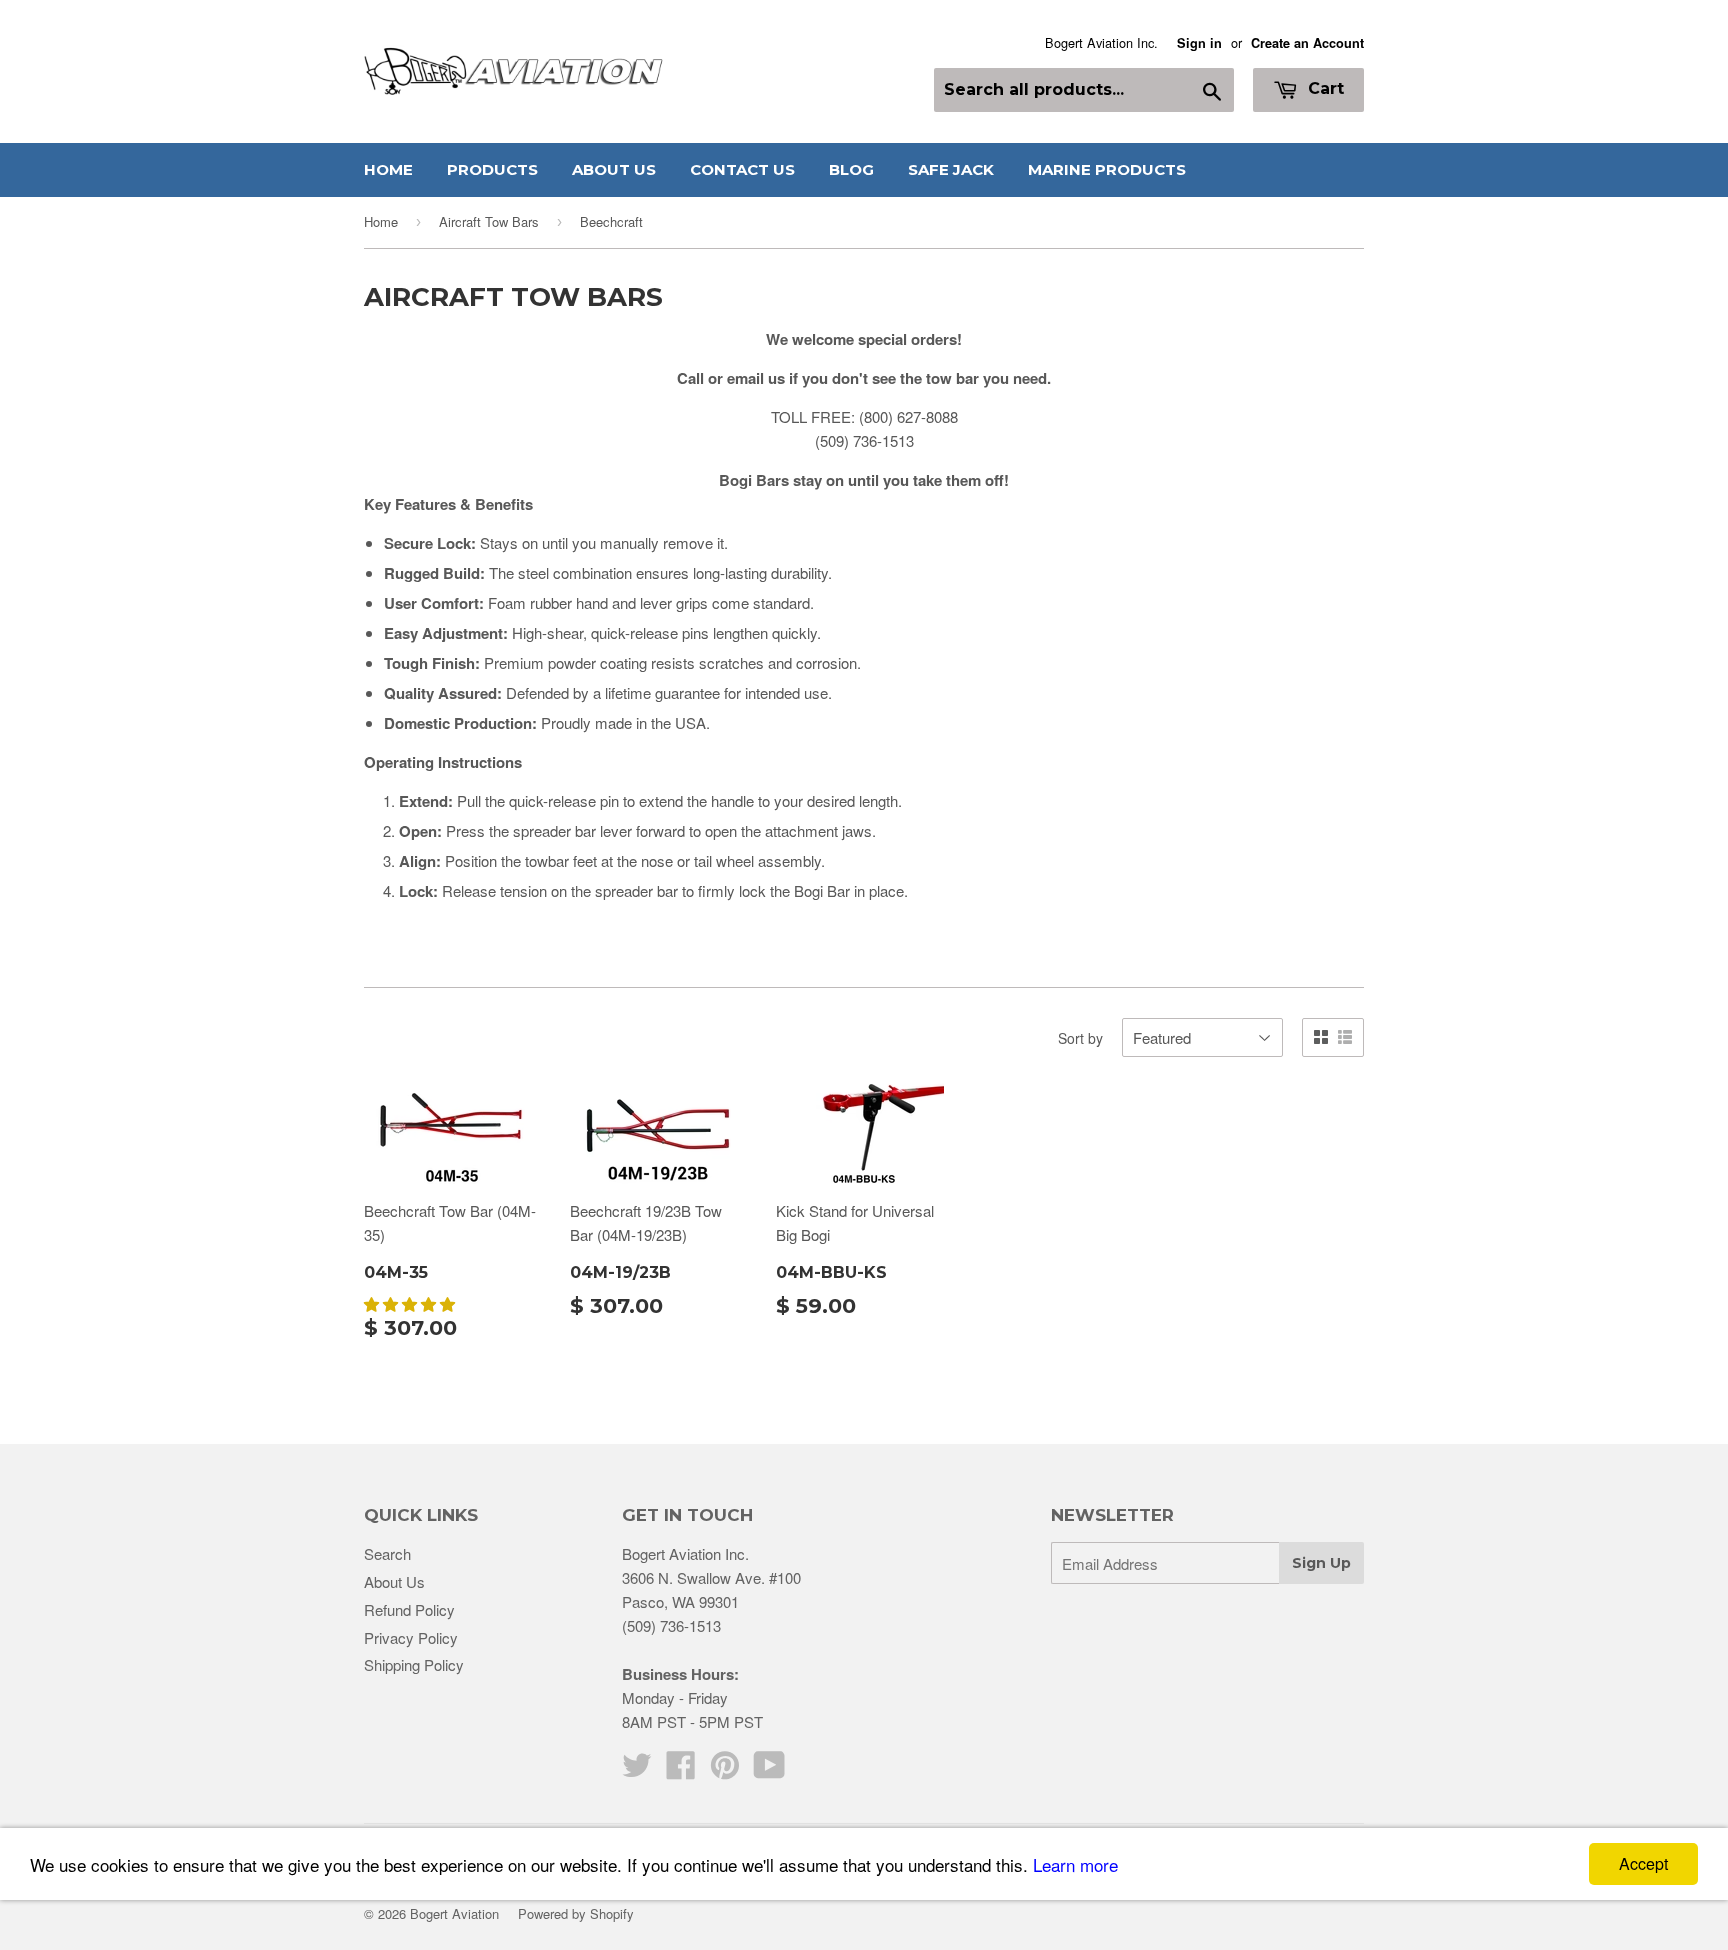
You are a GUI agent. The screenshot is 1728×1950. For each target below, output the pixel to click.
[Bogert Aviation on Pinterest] (725, 1770)
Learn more (1075, 1864)
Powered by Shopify (576, 1913)
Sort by (1080, 1038)
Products (492, 169)
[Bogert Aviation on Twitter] (637, 1770)
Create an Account (1307, 43)
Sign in (1199, 43)
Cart (1323, 88)
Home (388, 169)
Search (387, 1553)
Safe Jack (951, 169)
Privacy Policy (411, 1637)
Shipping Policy (414, 1664)
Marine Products (1107, 169)
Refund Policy (409, 1609)
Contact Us (742, 169)
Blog (851, 169)
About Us (614, 169)
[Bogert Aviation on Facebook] (681, 1770)
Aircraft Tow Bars (489, 221)
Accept (1643, 1863)
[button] (411, 1303)
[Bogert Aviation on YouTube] (769, 1770)
